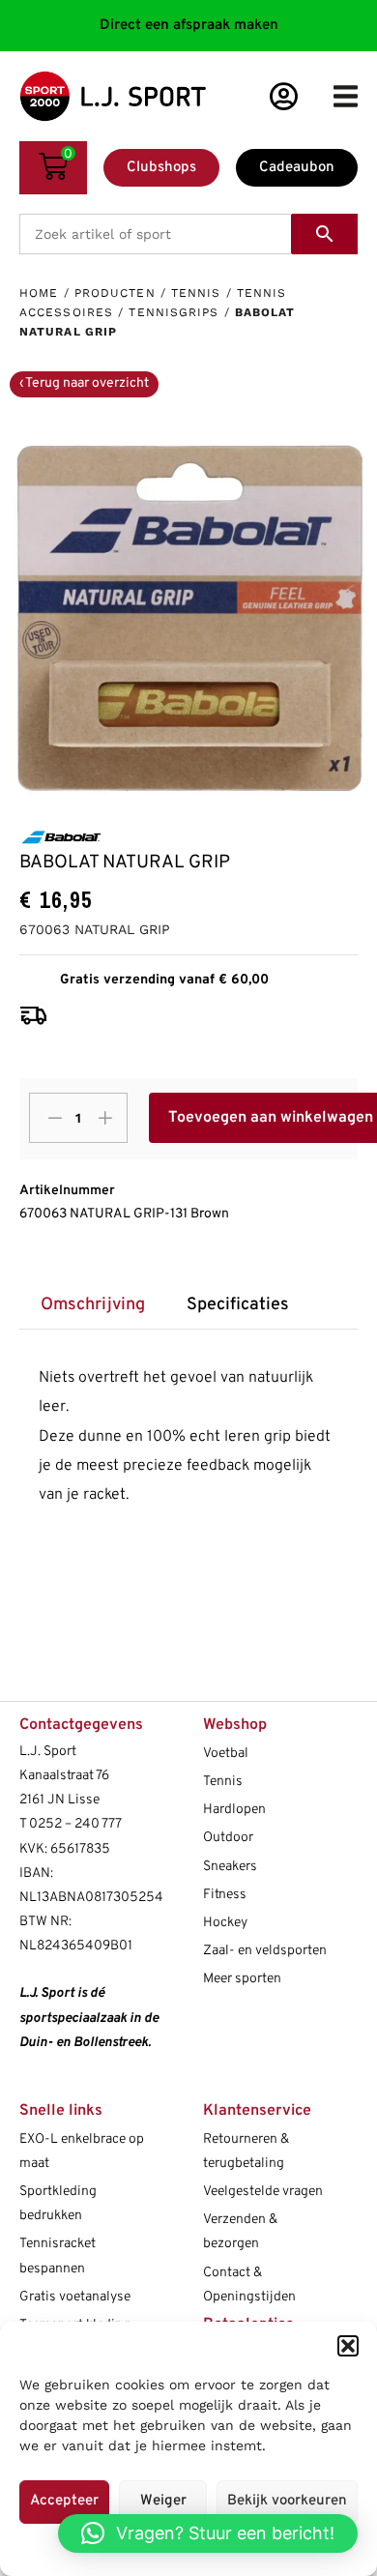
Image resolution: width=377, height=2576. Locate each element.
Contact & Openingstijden (249, 2285)
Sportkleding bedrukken (58, 2204)
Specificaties (238, 1305)
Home (39, 293)
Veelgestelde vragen (263, 2192)
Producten (115, 293)
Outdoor (228, 1838)
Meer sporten (242, 1979)
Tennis (196, 293)
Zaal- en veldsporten (265, 1951)
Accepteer (64, 2501)
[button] (348, 2346)
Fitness (225, 1895)
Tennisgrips (174, 312)
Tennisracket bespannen (58, 2256)
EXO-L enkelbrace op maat (82, 2152)
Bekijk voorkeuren (287, 2501)
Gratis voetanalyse (75, 2297)
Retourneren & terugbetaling (246, 2152)
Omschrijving (93, 1305)
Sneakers (230, 1867)
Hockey (225, 1923)
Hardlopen (234, 1810)
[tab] (92, 1306)
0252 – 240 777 (75, 1824)
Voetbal (226, 1754)
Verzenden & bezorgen (240, 2232)
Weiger (163, 2501)
